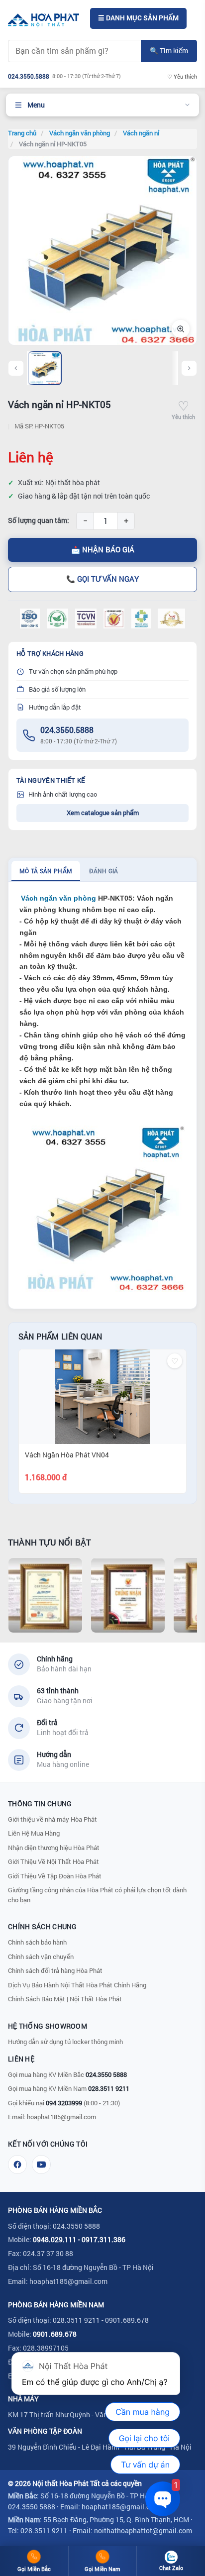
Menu (36, 105)
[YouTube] (41, 2164)
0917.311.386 (103, 2239)
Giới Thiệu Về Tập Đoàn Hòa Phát (55, 1876)
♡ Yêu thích (182, 76)
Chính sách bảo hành (37, 1942)
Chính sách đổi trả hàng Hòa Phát (55, 1970)
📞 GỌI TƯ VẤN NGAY (102, 579)
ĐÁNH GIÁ (103, 871)
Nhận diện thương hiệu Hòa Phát (54, 1848)
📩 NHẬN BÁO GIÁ (103, 550)
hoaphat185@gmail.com (61, 2117)
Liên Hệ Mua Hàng (34, 1833)
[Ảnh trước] (16, 368)
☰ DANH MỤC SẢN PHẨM (138, 18)
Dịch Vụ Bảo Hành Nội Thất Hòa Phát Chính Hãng (77, 1985)
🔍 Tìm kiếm (169, 51)
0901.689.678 (55, 2334)
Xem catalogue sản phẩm (103, 813)
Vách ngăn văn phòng (58, 898)
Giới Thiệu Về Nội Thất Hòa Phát (53, 1861)
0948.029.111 (55, 2239)
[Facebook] (17, 2164)
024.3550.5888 (67, 730)
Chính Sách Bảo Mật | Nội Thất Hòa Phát (65, 1999)
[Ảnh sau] (189, 368)
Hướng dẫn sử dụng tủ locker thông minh (65, 2042)
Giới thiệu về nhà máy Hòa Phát (52, 1819)
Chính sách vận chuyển (41, 1957)
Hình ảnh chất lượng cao (63, 794)
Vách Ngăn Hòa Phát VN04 (67, 1455)
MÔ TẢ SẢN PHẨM (46, 871)
